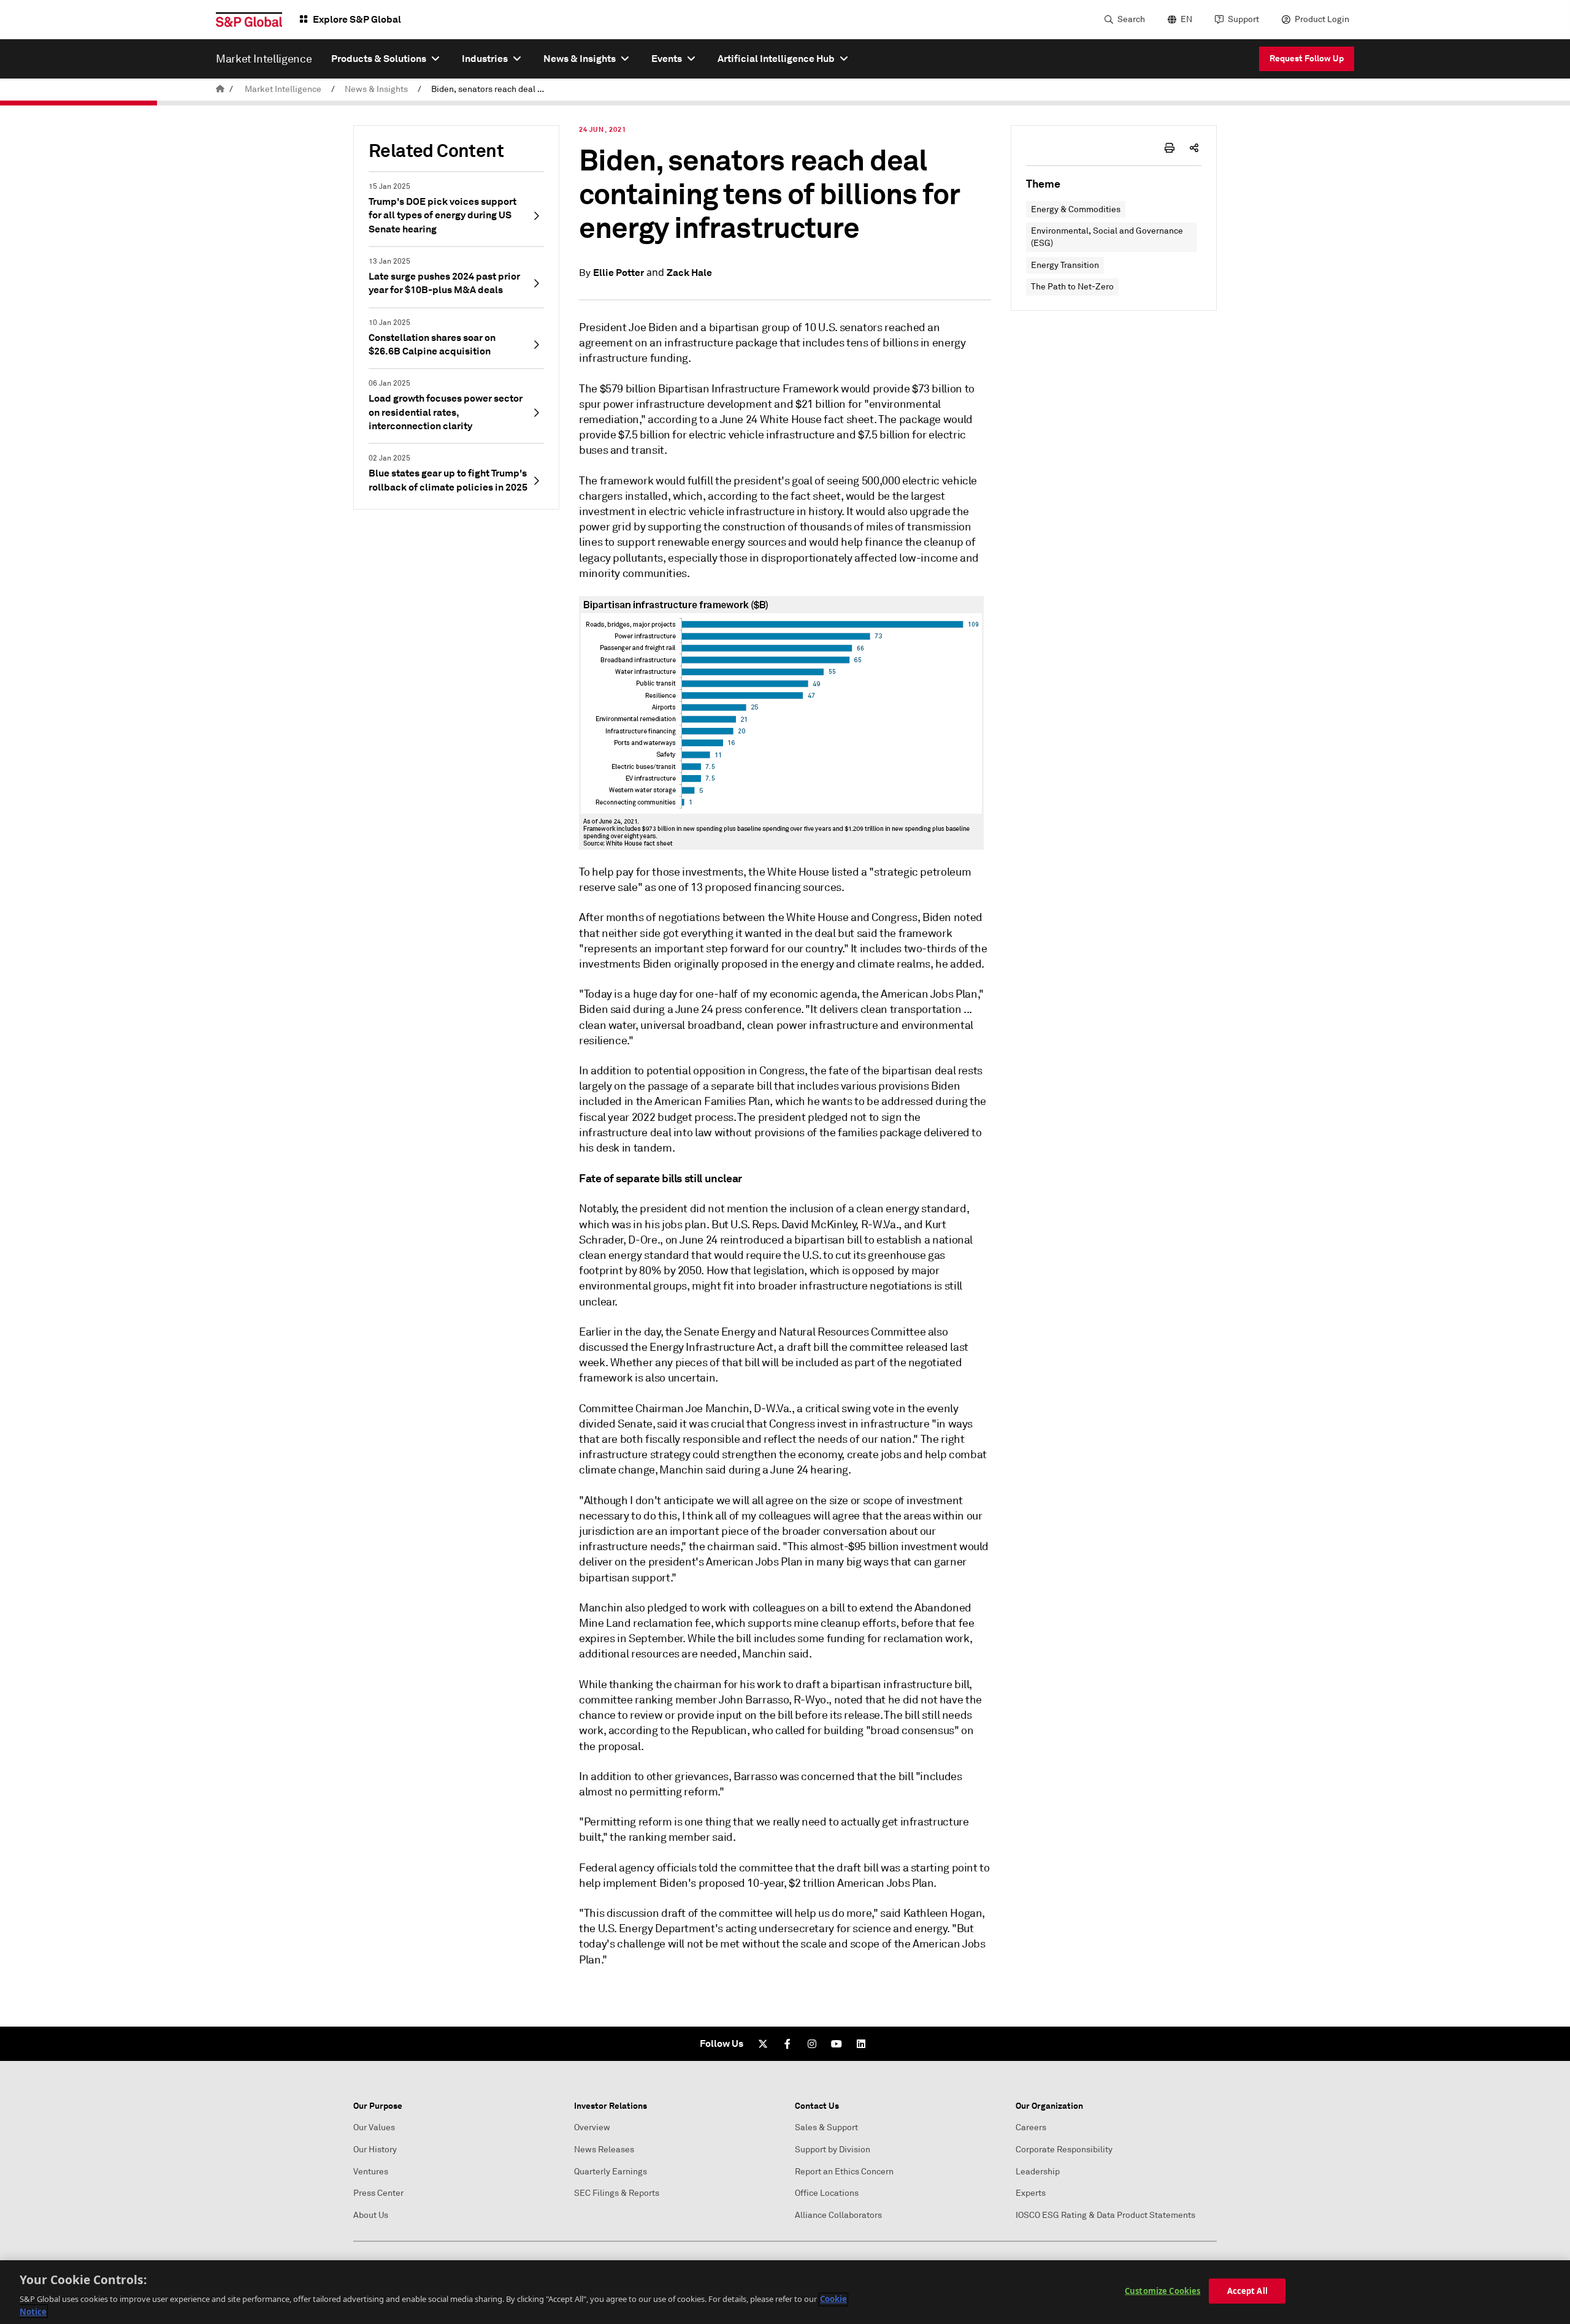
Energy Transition (1065, 265)
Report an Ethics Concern (844, 2172)
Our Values (374, 2127)
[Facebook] (787, 2044)
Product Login (1322, 19)
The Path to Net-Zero (1072, 287)
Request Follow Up (1307, 58)
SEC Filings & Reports (617, 2193)
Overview (592, 2127)
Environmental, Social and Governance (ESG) (1107, 237)
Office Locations (827, 2193)
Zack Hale (689, 273)
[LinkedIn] (861, 2044)
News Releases (604, 2150)
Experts (1031, 2193)
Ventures (371, 2172)
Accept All (1247, 2291)
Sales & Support (826, 2127)
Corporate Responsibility (1064, 2150)
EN (1186, 19)
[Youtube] (837, 2044)
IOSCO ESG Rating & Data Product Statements (1105, 2215)
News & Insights (376, 89)
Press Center (378, 2193)
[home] (220, 89)
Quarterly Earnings (611, 2172)
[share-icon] (1194, 148)
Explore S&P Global (357, 19)
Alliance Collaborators (838, 2215)
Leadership (1038, 2172)
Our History (375, 2150)
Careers (1031, 2127)
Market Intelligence (283, 89)
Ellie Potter (618, 273)
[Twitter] (763, 2044)
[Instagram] (812, 2044)
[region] (785, 2292)
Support (1243, 19)
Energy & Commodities (1076, 209)
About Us (371, 2215)
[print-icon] (1170, 148)
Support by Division (833, 2150)
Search (1131, 19)
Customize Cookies (1162, 2291)
